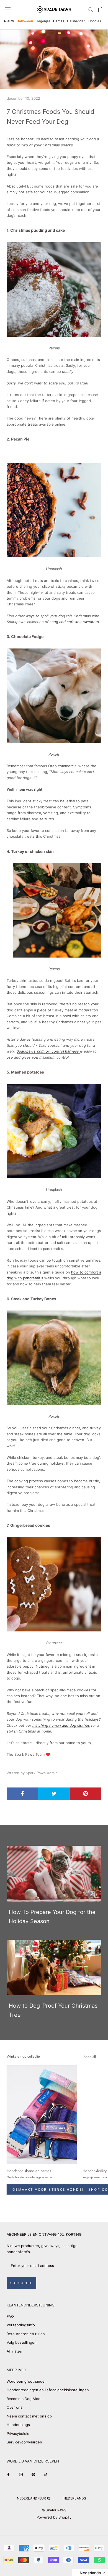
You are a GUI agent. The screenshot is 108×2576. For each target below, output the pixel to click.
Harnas (59, 21)
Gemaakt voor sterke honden (49, 2189)
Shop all (90, 2057)
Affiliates (14, 2351)
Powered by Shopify (54, 2517)
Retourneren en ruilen (26, 2334)
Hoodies (95, 21)
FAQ (10, 2316)
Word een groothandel (26, 2381)
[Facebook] (8, 2474)
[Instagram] (21, 2474)
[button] (90, 2573)
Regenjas (43, 21)
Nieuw (9, 21)
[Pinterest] (33, 2474)
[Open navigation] (8, 9)
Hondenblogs (18, 2425)
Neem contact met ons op (29, 2416)
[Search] (91, 9)
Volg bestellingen (22, 2342)
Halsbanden (76, 21)
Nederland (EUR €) (34, 2498)
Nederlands (75, 2498)
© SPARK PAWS (54, 2510)
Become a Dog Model (25, 2399)
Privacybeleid (18, 2433)
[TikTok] (46, 2474)
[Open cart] (101, 9)
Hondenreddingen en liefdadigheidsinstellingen (48, 2390)
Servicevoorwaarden (24, 2442)
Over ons (15, 2407)
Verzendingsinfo (21, 2325)
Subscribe (21, 2283)
